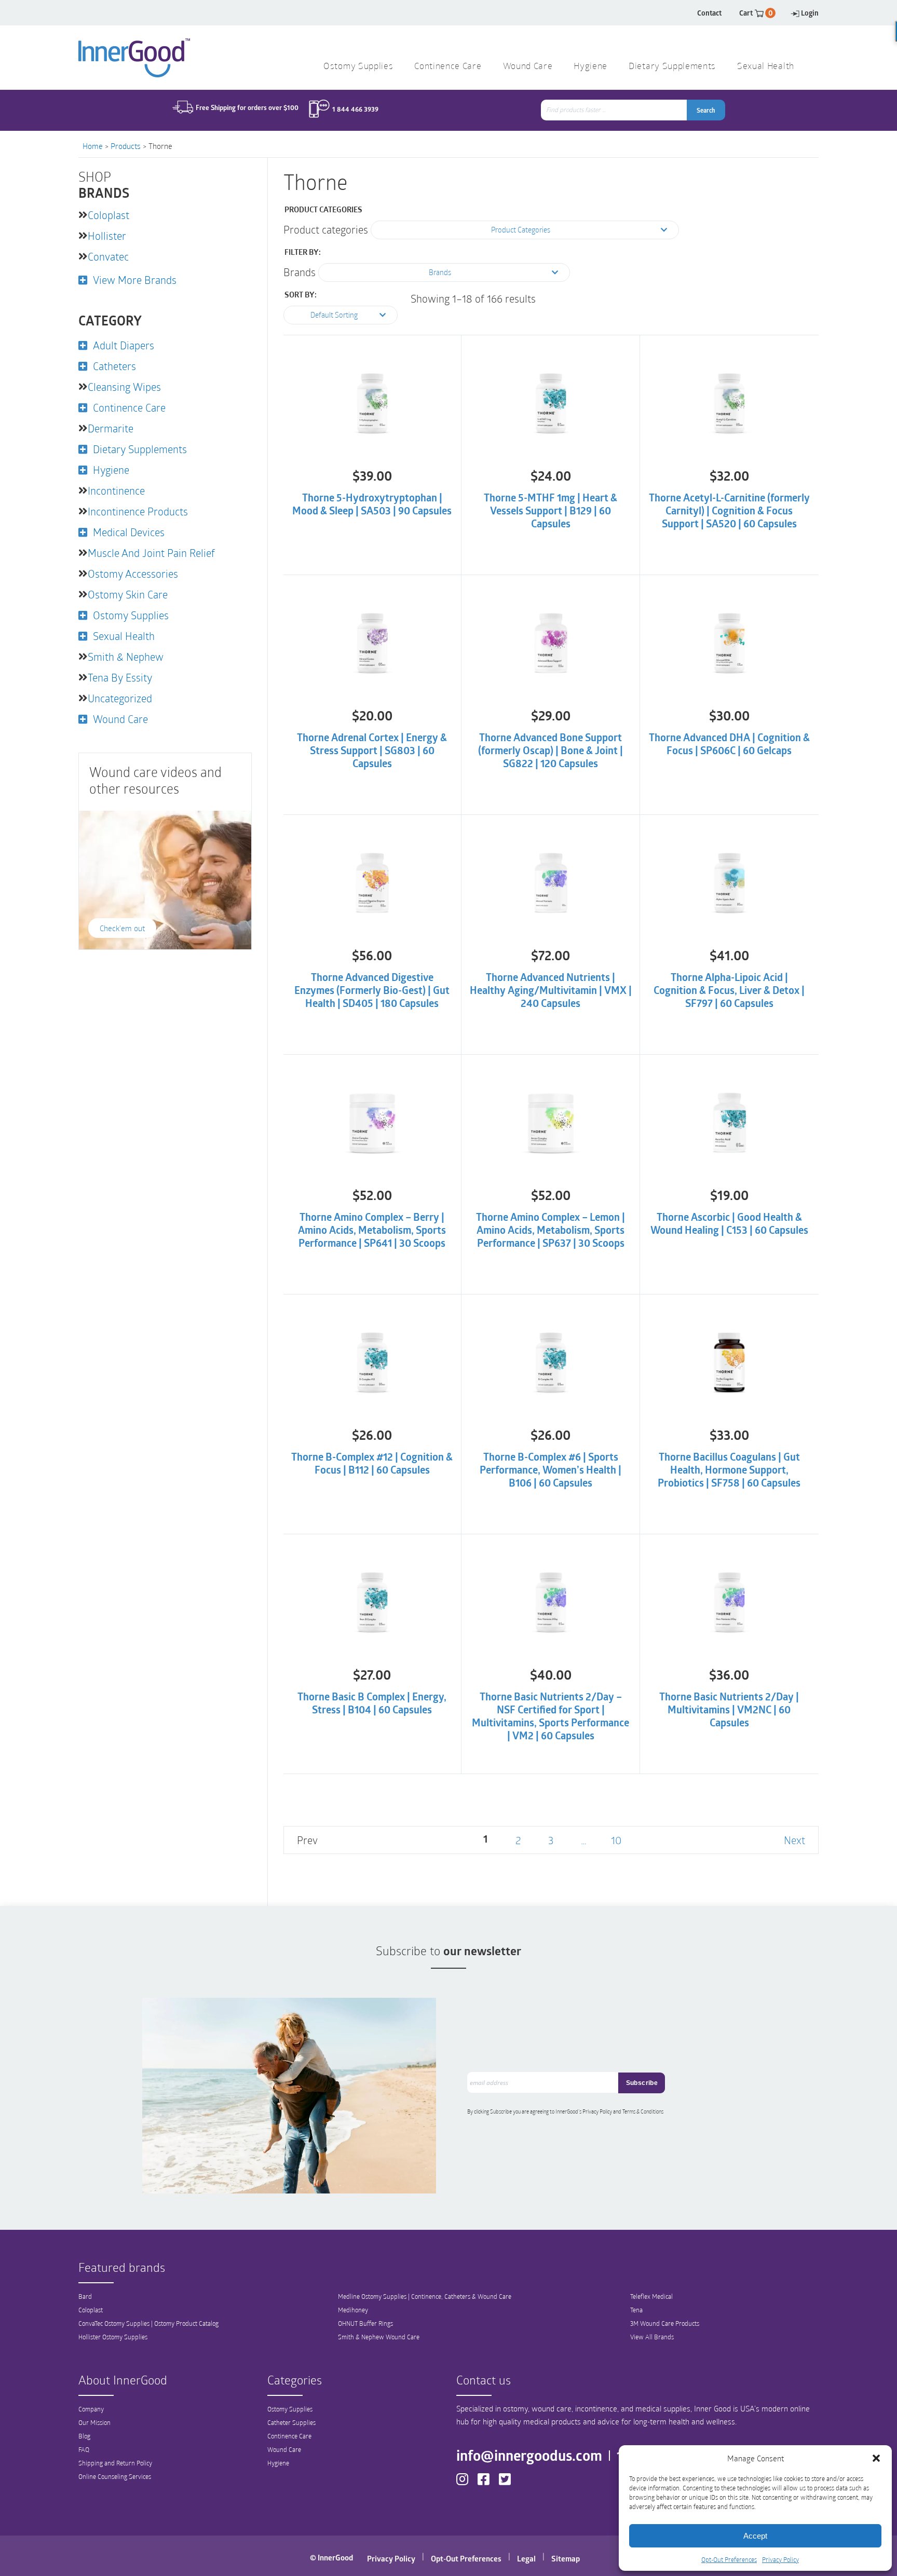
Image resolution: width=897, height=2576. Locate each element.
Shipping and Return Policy (115, 2463)
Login (810, 13)
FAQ (84, 2449)
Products (126, 146)
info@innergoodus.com (529, 2455)
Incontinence (116, 490)
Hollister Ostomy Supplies (113, 2337)
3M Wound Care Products (665, 2323)
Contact (709, 13)
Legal (526, 2558)
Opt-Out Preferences (729, 2559)
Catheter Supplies (291, 2422)
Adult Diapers (124, 345)
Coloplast (108, 215)
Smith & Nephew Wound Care (379, 2337)
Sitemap (566, 2558)
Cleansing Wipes (124, 387)
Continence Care (448, 67)
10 (616, 1840)
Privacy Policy (780, 2559)
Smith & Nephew (126, 657)
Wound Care (528, 67)
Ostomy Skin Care (128, 594)
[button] (876, 2458)
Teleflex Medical (651, 2296)
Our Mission (94, 2422)
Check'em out (122, 928)
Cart (756, 13)
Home (93, 146)
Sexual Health (766, 67)
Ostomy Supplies (358, 67)
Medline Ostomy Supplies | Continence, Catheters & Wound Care (425, 2296)
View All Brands (652, 2337)
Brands (300, 272)
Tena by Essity (120, 677)
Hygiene (590, 67)
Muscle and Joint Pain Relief (151, 553)
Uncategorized (120, 698)
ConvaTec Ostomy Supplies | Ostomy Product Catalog (148, 2323)
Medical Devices (129, 532)
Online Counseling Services (115, 2476)
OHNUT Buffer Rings (365, 2323)
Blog (84, 2436)
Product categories (326, 229)
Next (794, 1840)
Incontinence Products (138, 511)
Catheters (114, 366)
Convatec (108, 256)
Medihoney (353, 2310)
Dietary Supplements (672, 67)
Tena (636, 2310)
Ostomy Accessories (133, 574)
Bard (85, 2296)
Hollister (107, 236)
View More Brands (135, 280)
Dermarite (111, 428)
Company (91, 2409)
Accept (755, 2536)
